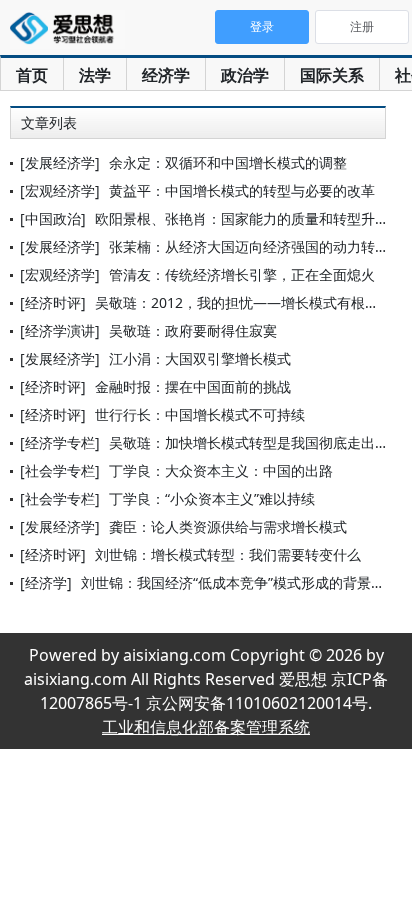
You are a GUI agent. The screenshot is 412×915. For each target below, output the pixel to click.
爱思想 (67, 30)
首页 (32, 75)
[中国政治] (53, 218)
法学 (95, 75)
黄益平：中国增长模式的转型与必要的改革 (242, 190)
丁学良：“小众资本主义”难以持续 (212, 498)
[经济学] (46, 582)
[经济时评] (53, 302)
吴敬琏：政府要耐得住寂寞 (193, 330)
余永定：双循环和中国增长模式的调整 (228, 162)
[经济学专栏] (60, 442)
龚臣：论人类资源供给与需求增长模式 (228, 526)
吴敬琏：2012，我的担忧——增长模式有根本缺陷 (251, 302)
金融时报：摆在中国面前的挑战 (193, 386)
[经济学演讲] (60, 330)
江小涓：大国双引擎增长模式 (200, 358)
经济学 (166, 75)
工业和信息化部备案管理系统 (206, 727)
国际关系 (332, 75)
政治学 (245, 75)
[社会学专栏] (60, 470)
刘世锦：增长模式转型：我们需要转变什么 (228, 554)
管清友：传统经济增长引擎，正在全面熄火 (242, 274)
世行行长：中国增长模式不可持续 (200, 414)
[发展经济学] (60, 162)
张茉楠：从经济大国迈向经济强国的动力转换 (249, 246)
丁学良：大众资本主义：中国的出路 (221, 470)
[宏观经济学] (60, 190)
